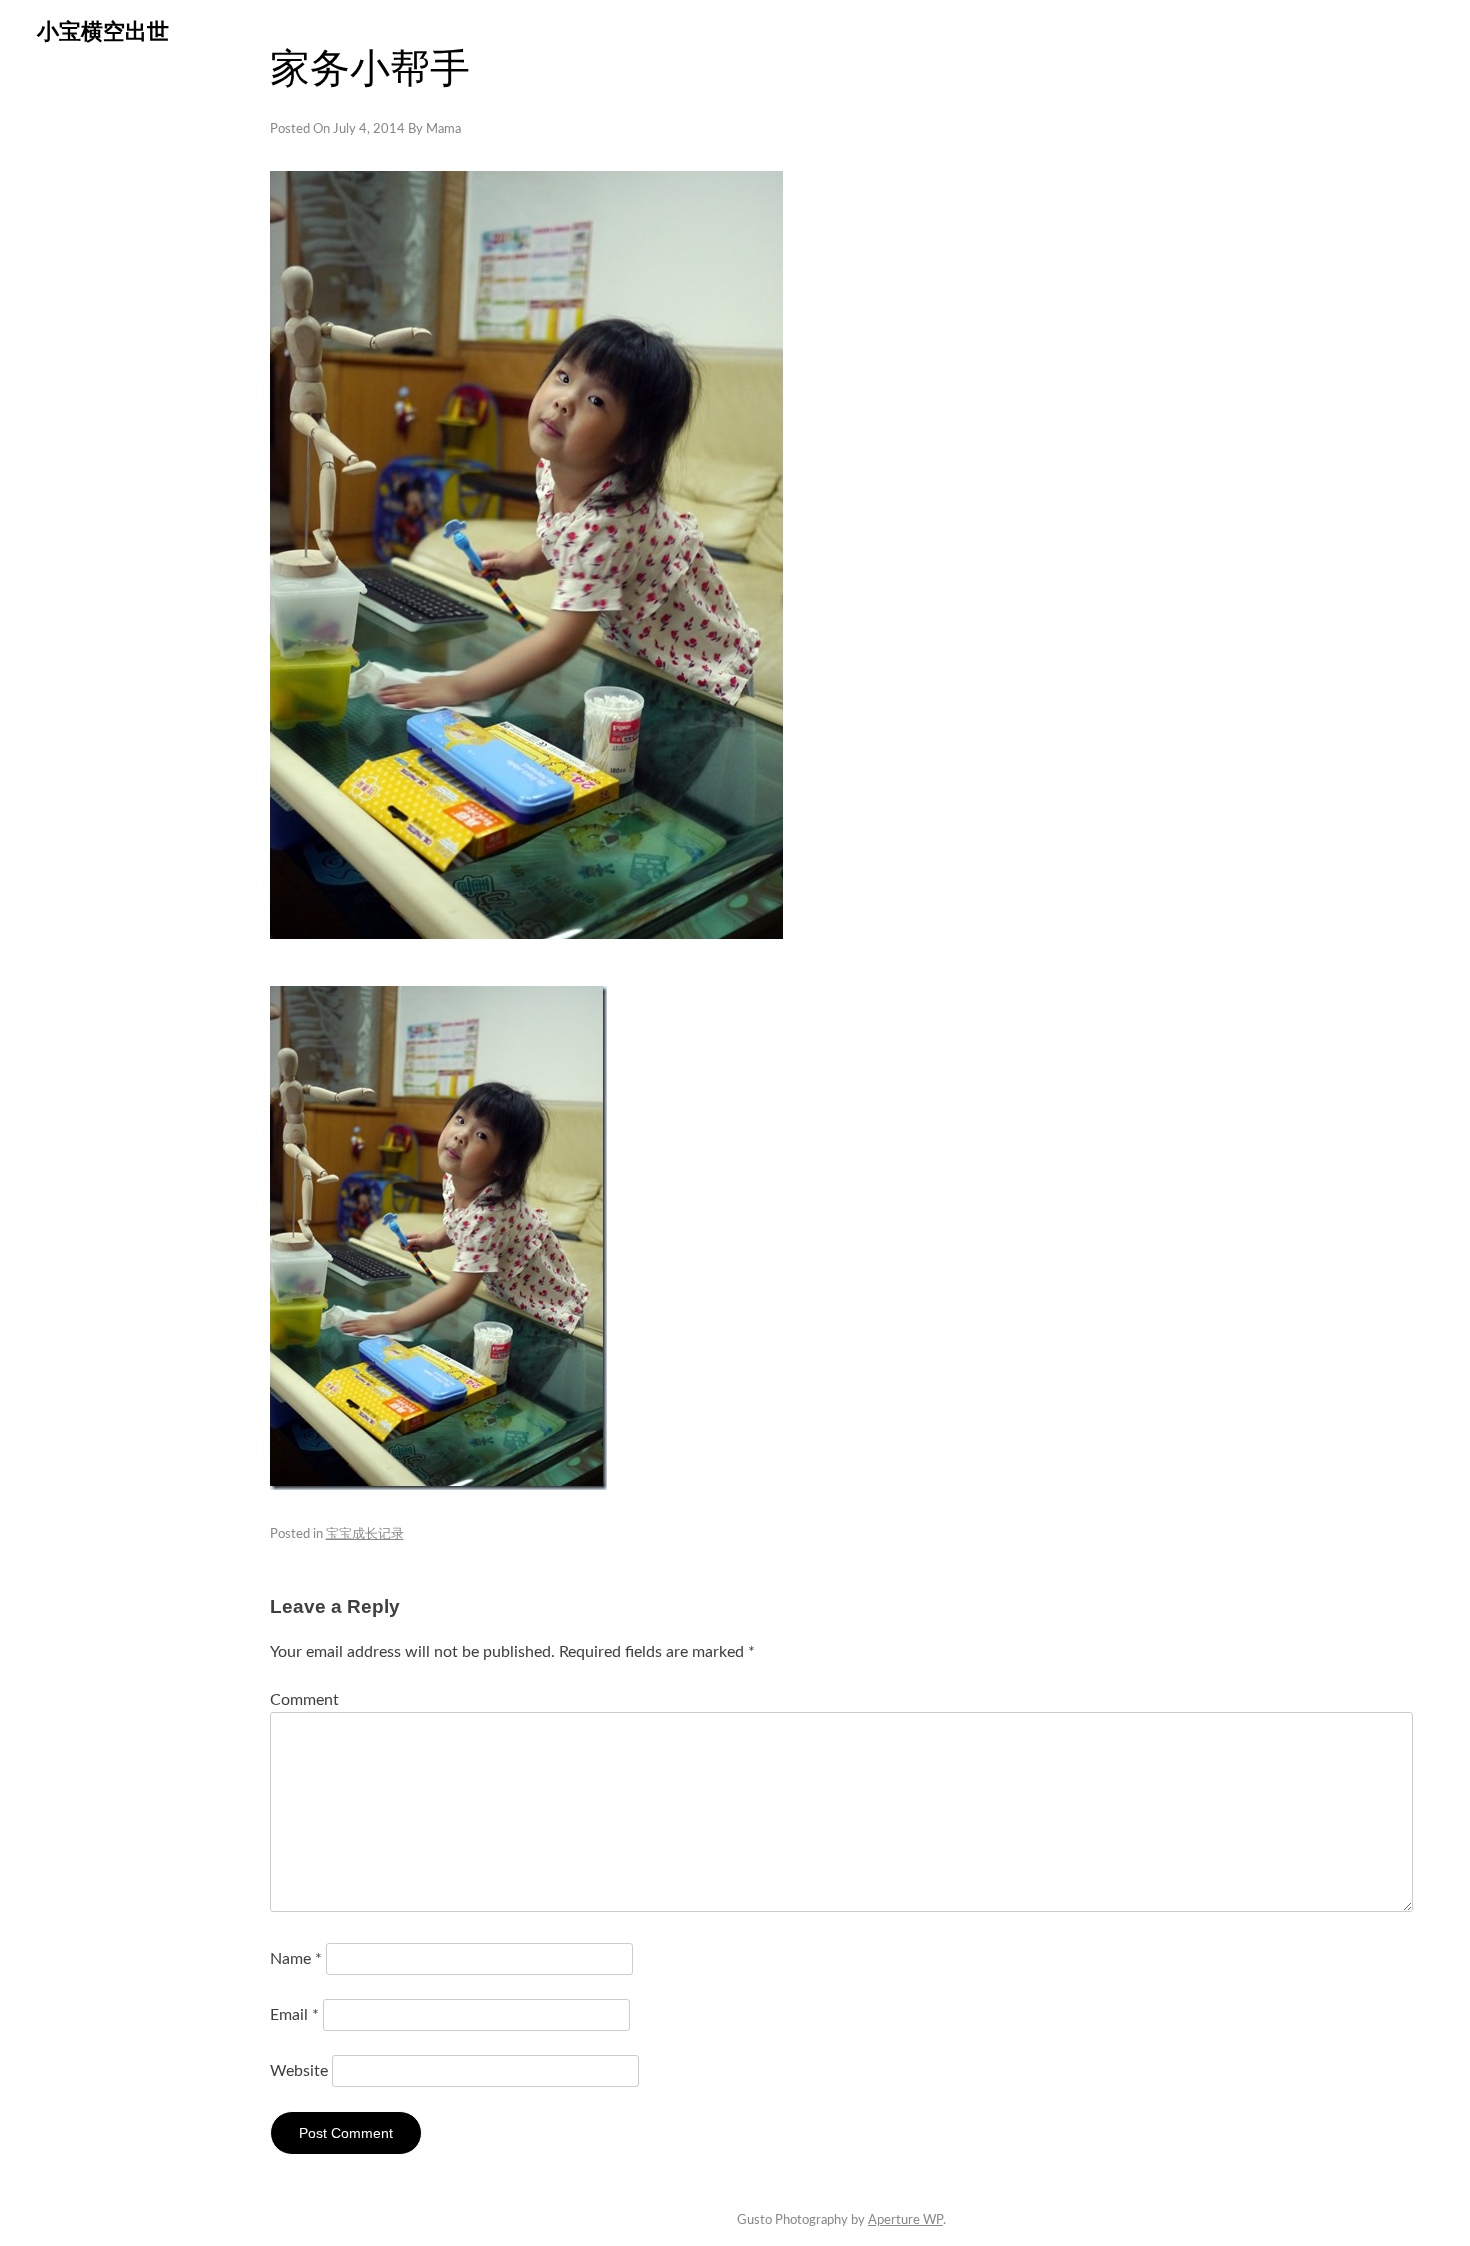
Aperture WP (905, 2220)
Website (299, 2071)
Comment (304, 1700)
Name (296, 1959)
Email (294, 2015)
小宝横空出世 (103, 31)
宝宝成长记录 (365, 1534)
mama (443, 129)
